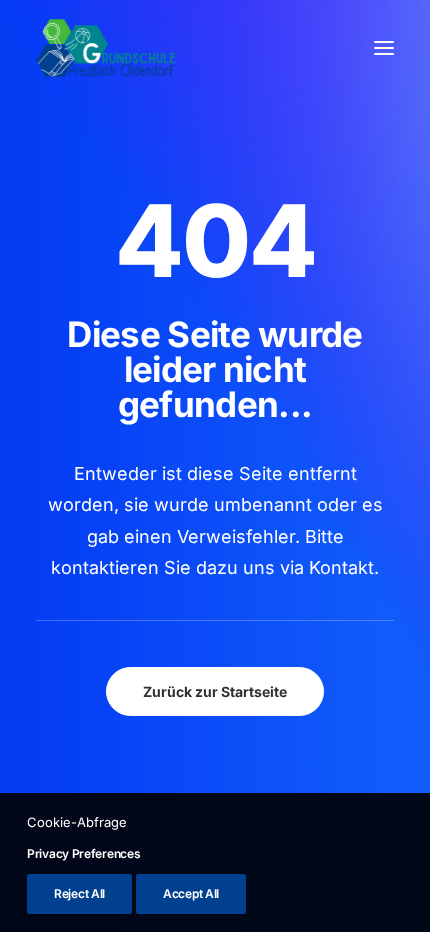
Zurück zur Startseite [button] (215, 691)
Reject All (79, 893)
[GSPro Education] (106, 48)
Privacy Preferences (83, 853)
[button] (384, 48)
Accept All (191, 893)
